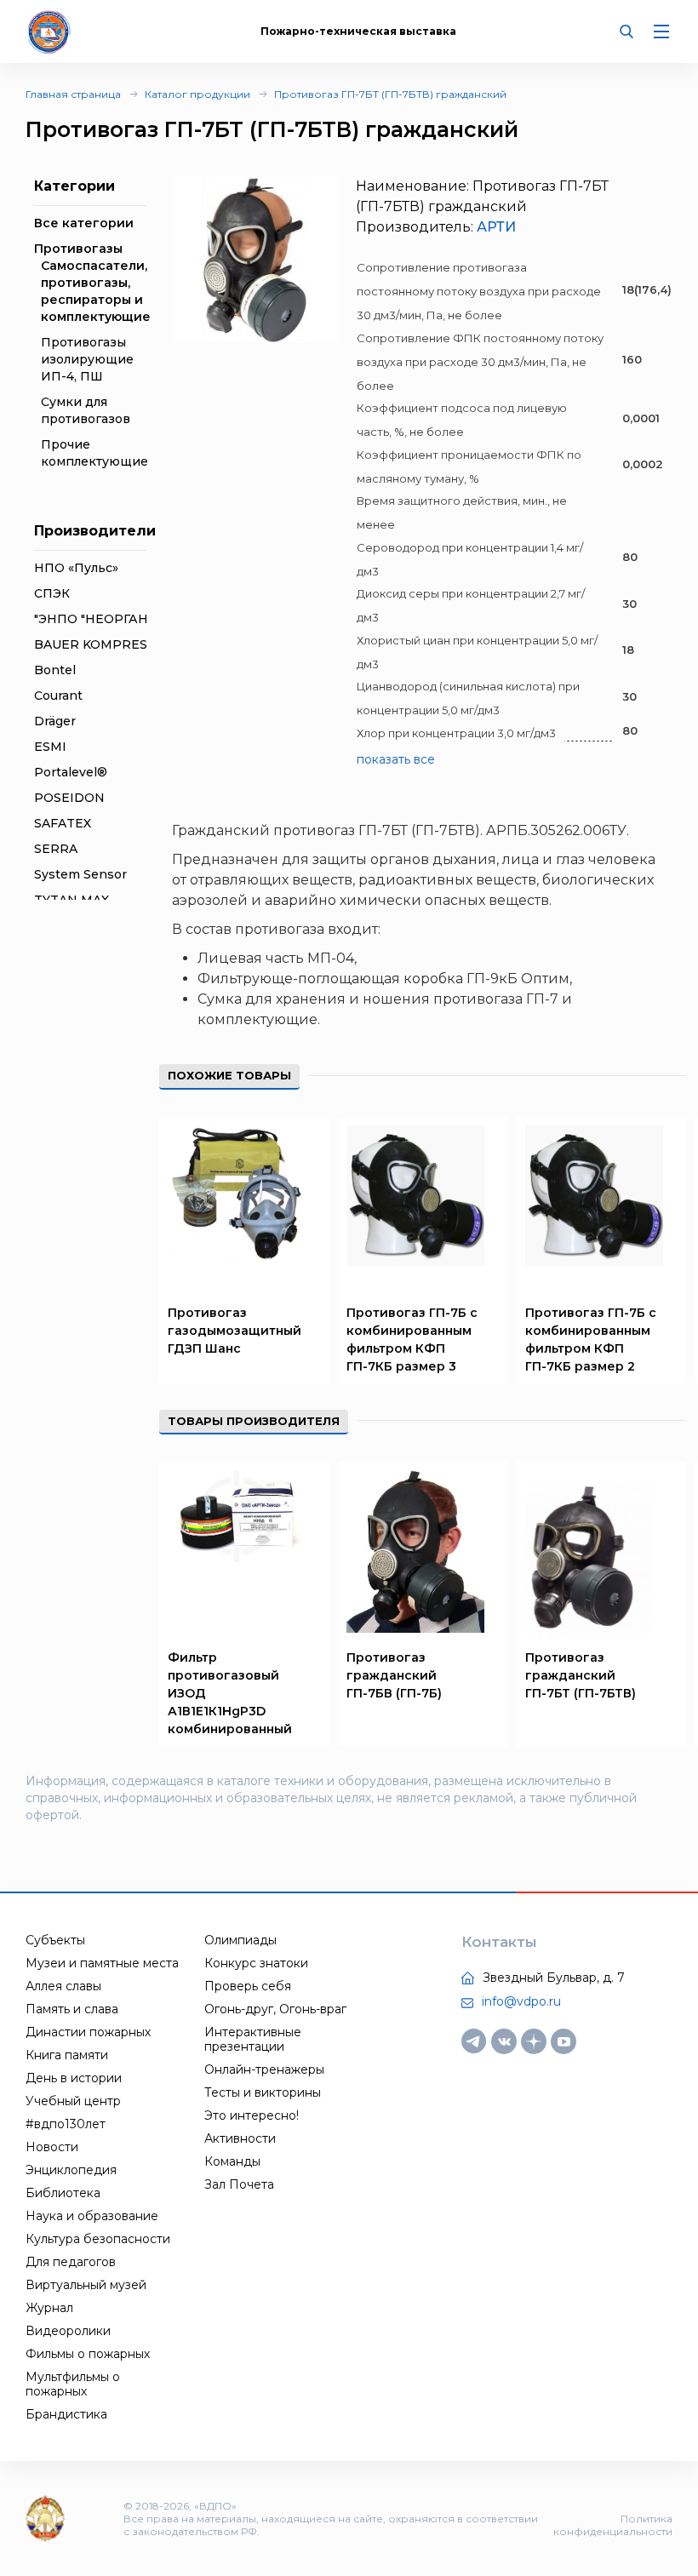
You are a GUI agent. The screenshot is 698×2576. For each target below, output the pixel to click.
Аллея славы (63, 1986)
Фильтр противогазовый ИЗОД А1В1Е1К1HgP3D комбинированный (230, 1693)
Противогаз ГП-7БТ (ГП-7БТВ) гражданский (390, 94)
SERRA (56, 849)
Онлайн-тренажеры (264, 2069)
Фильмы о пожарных (88, 2354)
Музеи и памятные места (102, 1963)
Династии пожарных (88, 2032)
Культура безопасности (98, 2239)
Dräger (55, 721)
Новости (52, 2147)
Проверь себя (248, 1986)
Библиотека (63, 2193)
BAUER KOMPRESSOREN (114, 644)
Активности (240, 2138)
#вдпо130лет (66, 2124)
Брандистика (66, 2414)
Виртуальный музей (86, 2285)
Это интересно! (252, 2115)
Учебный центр (73, 2101)
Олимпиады (240, 1940)
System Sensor (80, 874)
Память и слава (72, 2009)
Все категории (84, 223)
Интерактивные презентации (253, 2039)
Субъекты (55, 1940)
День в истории (74, 2078)
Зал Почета (239, 2184)
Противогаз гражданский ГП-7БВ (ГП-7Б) (394, 1675)
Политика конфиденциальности (613, 2525)
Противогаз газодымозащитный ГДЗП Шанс (235, 1331)
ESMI (50, 747)
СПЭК (52, 593)
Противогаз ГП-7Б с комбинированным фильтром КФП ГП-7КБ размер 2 (591, 1340)
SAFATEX (63, 823)
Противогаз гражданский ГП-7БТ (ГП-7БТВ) (581, 1675)
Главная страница (73, 94)
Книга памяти (67, 2055)
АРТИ (496, 227)
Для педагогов (71, 2262)
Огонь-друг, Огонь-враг (275, 2009)
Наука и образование (92, 2216)
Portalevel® (71, 772)
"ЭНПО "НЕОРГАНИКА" (107, 619)
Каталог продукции (197, 94)
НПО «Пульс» (76, 568)
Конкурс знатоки (256, 1963)
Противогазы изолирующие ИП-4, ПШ (87, 359)
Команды (232, 2161)
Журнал (49, 2308)
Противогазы (78, 249)
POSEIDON (69, 798)
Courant (58, 696)
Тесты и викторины (263, 2092)
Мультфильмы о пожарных (73, 2384)
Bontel (55, 670)
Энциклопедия (71, 2170)
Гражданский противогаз (263, 830)
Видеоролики (68, 2331)
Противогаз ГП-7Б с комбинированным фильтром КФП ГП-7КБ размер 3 (412, 1340)
